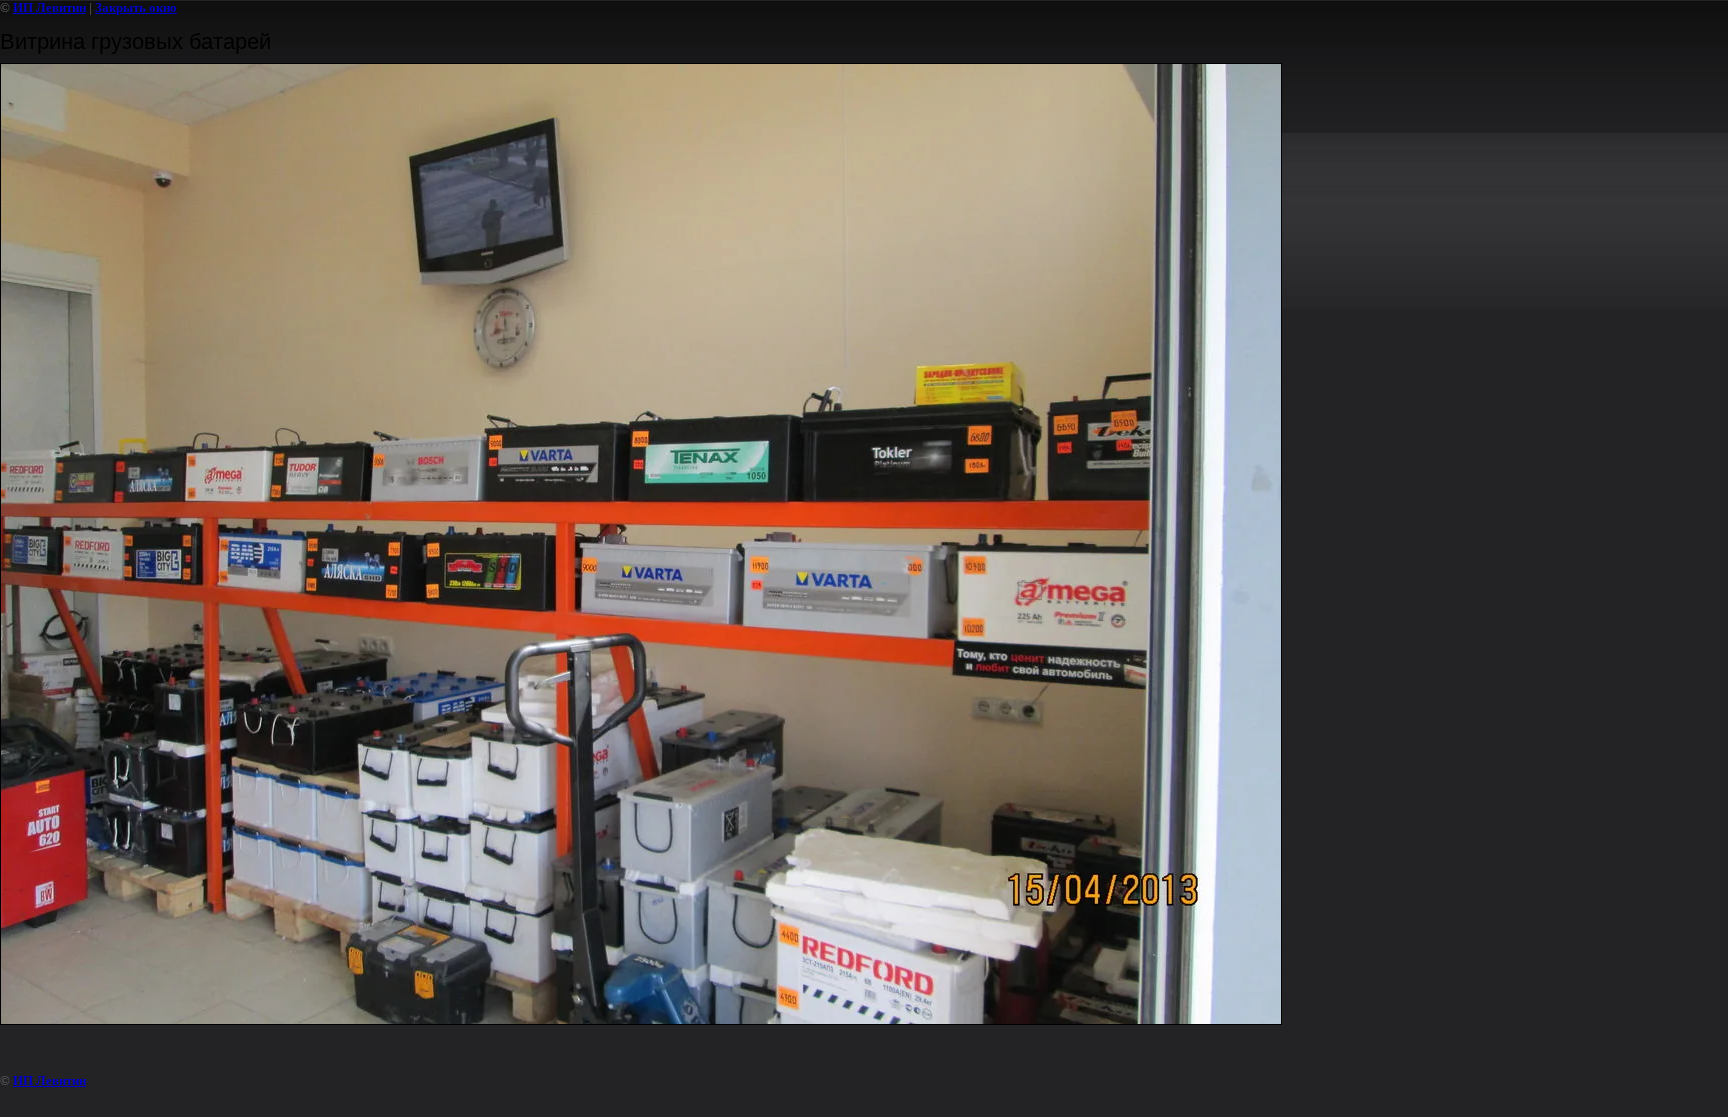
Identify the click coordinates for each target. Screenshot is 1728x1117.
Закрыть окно (136, 7)
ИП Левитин (49, 7)
